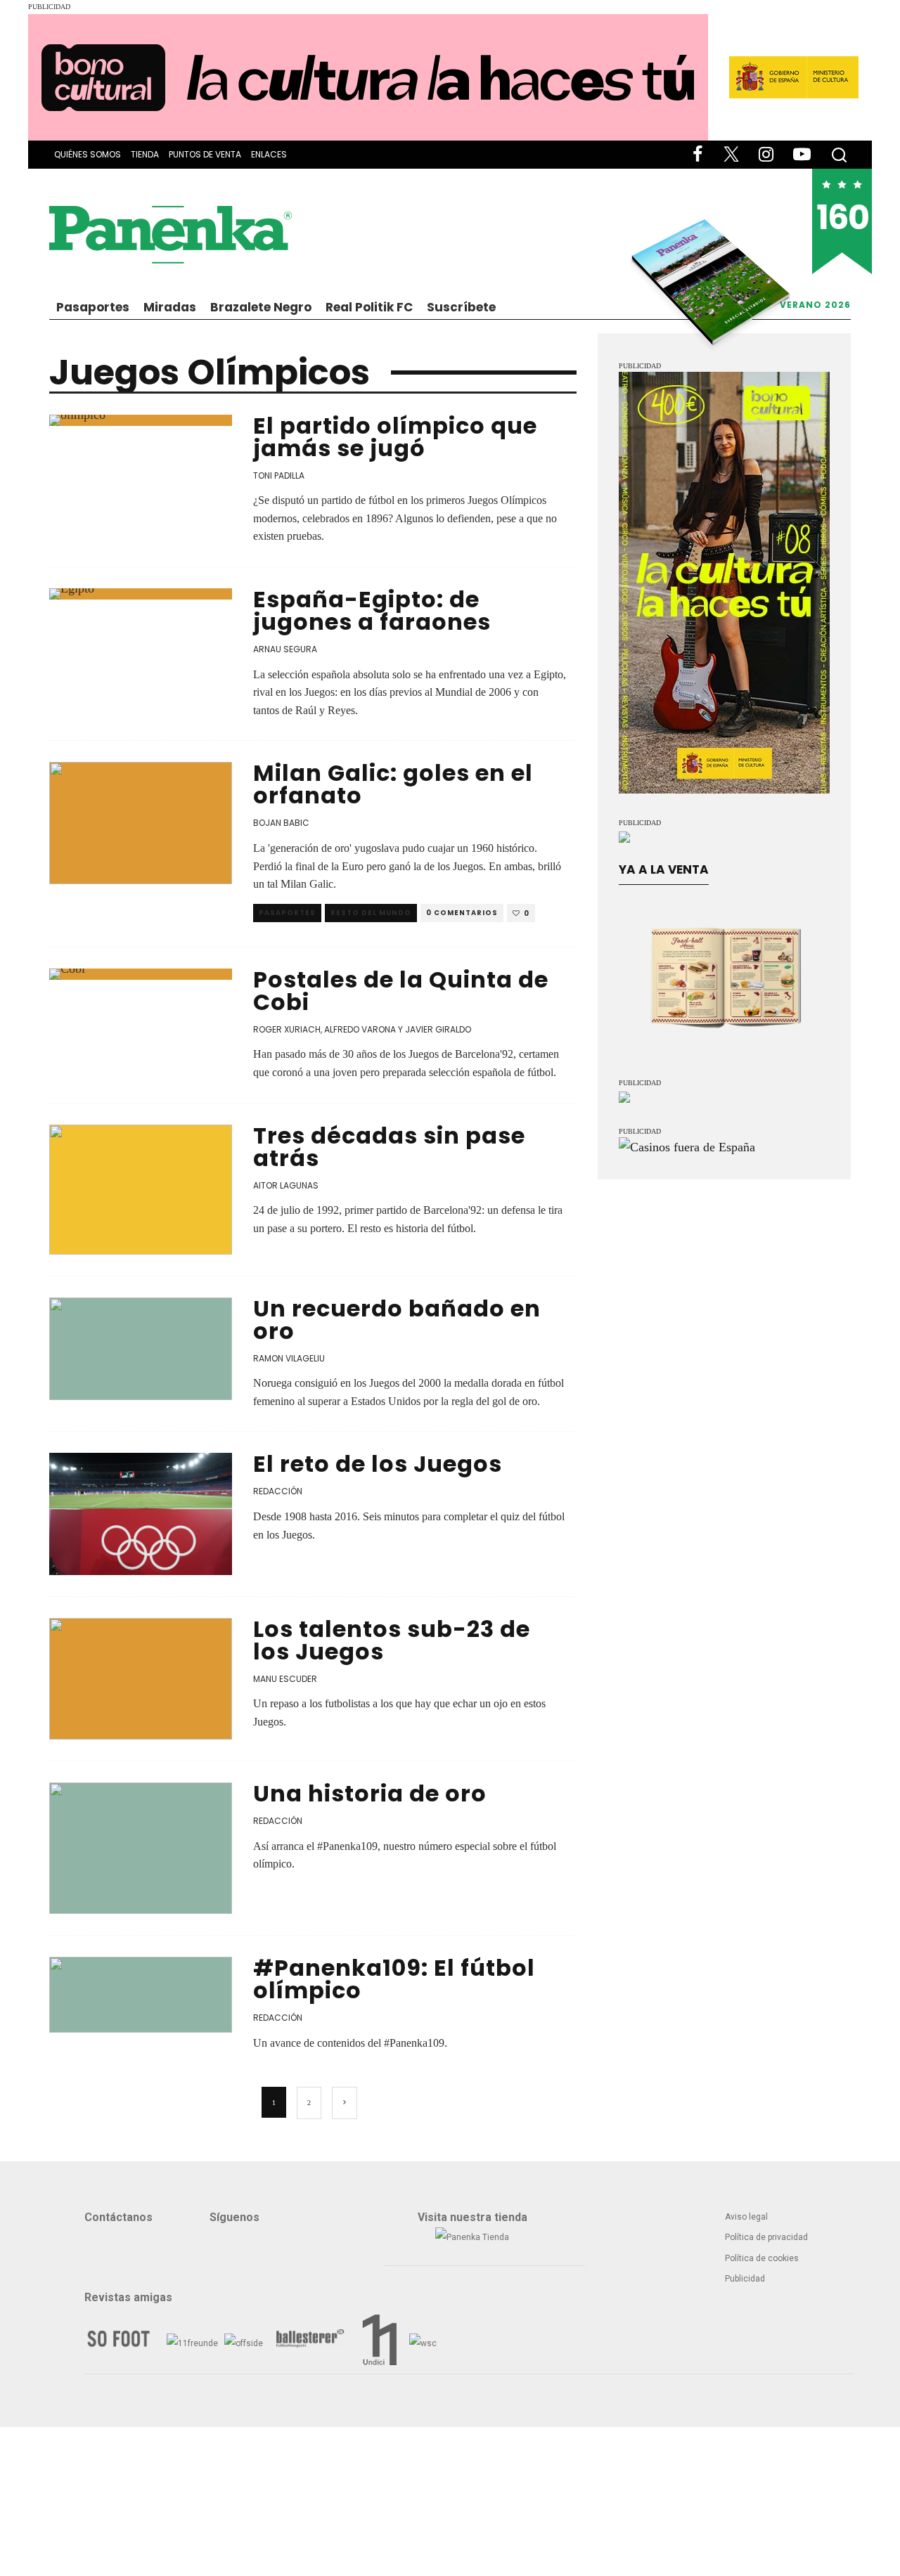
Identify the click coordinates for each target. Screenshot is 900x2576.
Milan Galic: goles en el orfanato (393, 784)
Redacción (278, 1491)
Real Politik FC (369, 307)
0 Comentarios (462, 913)
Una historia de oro (370, 1793)
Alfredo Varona (360, 1029)
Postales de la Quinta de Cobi (401, 991)
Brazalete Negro (261, 307)
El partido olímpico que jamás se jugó (395, 437)
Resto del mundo (371, 913)
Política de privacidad (766, 2237)
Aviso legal (746, 2217)
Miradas (170, 307)
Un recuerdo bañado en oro (397, 1320)
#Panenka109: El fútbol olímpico (394, 1979)
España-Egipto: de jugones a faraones (372, 610)
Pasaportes (93, 307)
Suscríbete (461, 307)
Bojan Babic (281, 823)
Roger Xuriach (287, 1029)
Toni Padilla (279, 475)
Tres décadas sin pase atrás (389, 1147)
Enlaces (269, 154)
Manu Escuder (285, 1679)
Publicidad (745, 2279)
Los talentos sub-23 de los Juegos (392, 1640)
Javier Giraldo (438, 1029)
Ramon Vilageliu (289, 1358)
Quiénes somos (88, 154)
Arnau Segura (285, 649)
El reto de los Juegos (378, 1464)
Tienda (145, 154)
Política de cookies (762, 2258)
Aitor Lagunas (286, 1185)
